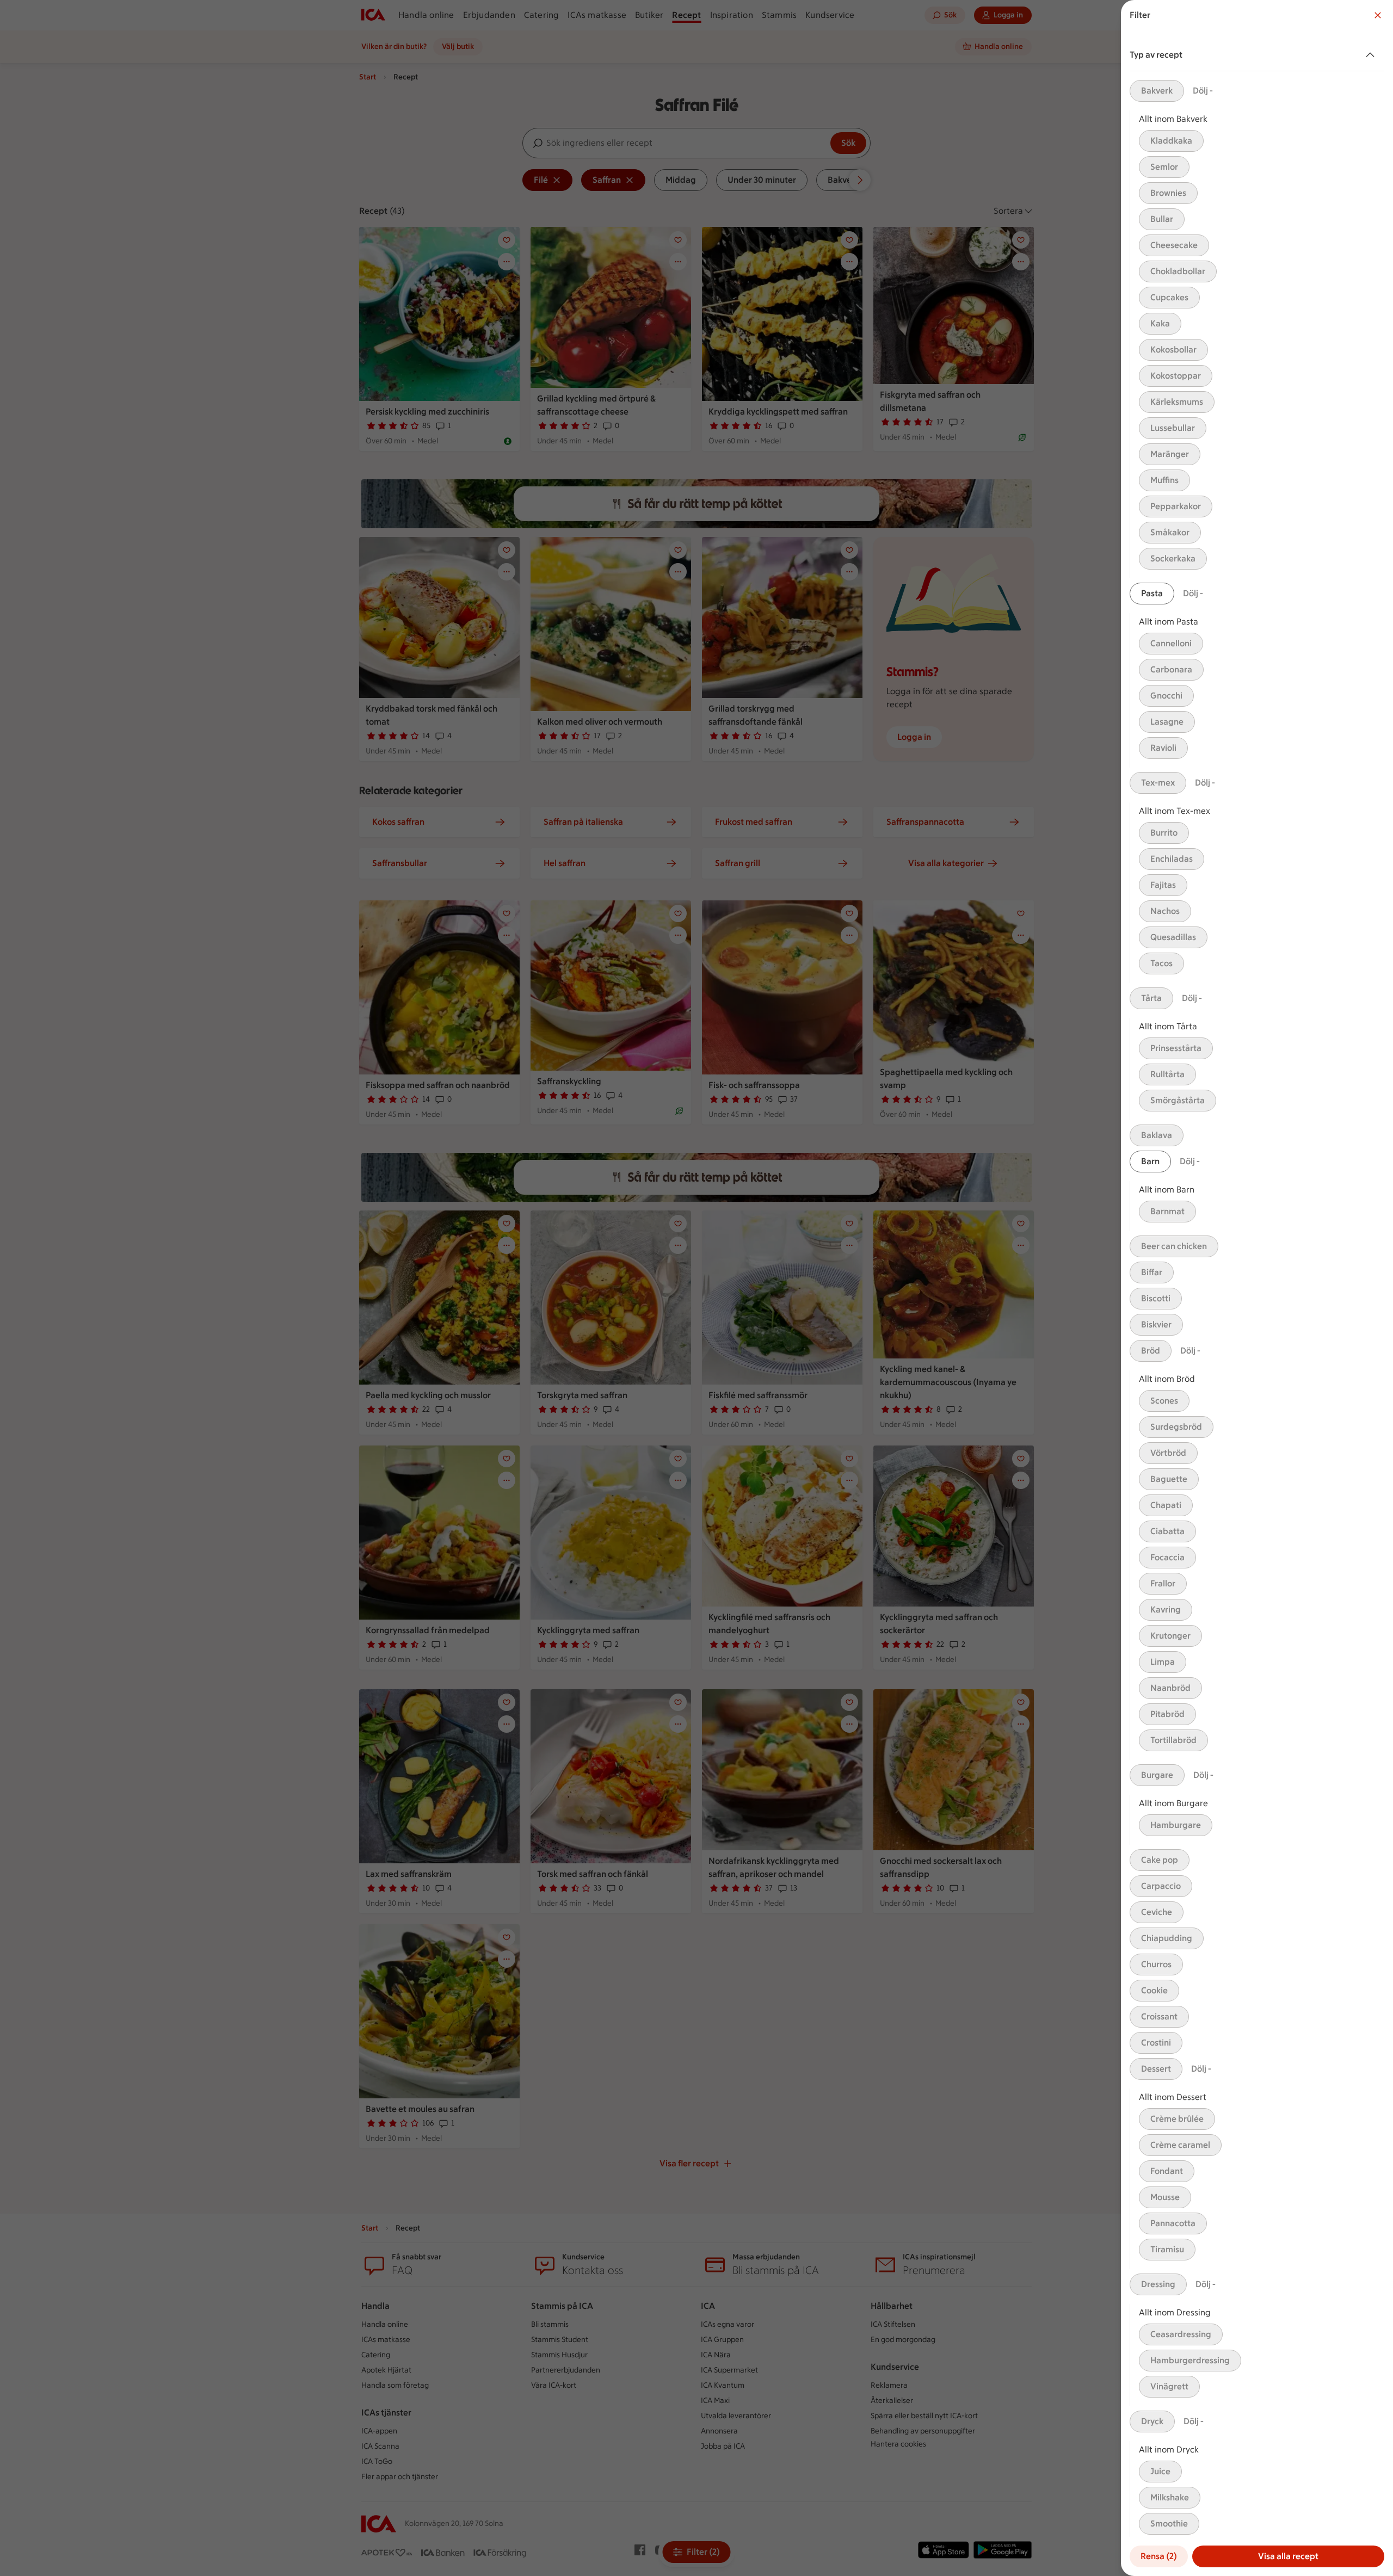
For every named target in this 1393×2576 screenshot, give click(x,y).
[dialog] (1257, 1288)
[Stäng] (1378, 15)
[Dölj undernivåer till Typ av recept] (1372, 55)
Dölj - (1203, 91)
